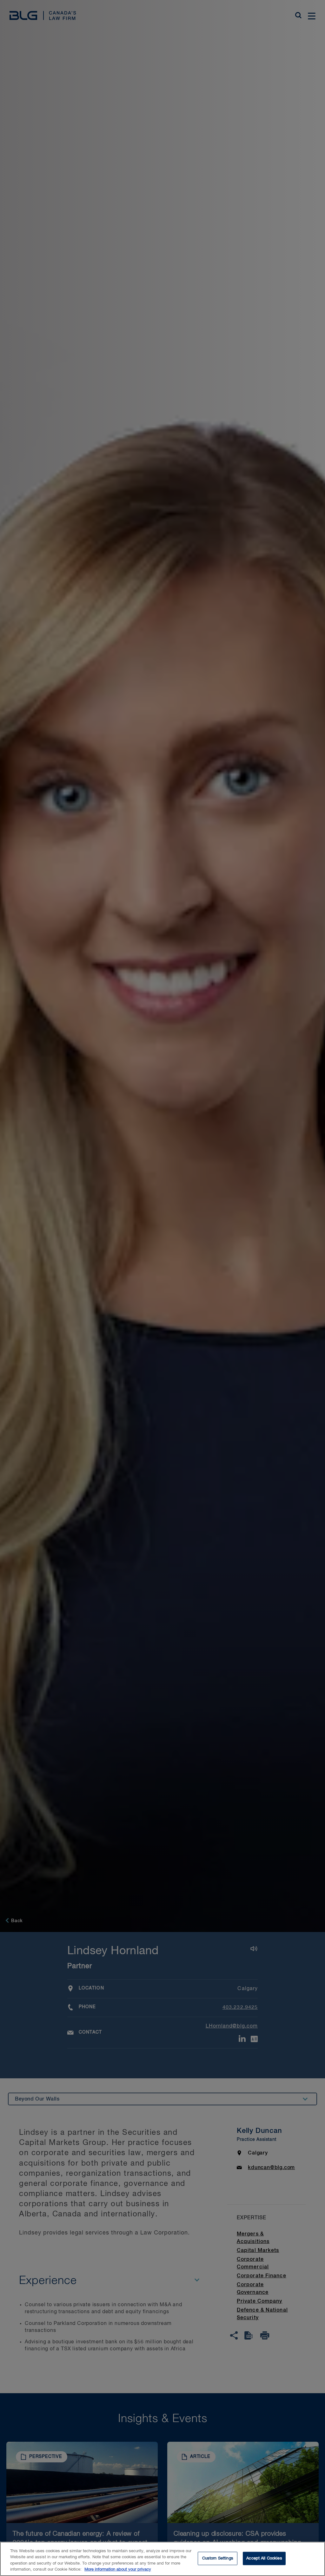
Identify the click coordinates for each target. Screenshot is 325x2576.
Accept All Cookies (264, 2558)
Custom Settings (218, 2558)
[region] (162, 2559)
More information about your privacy (118, 2569)
